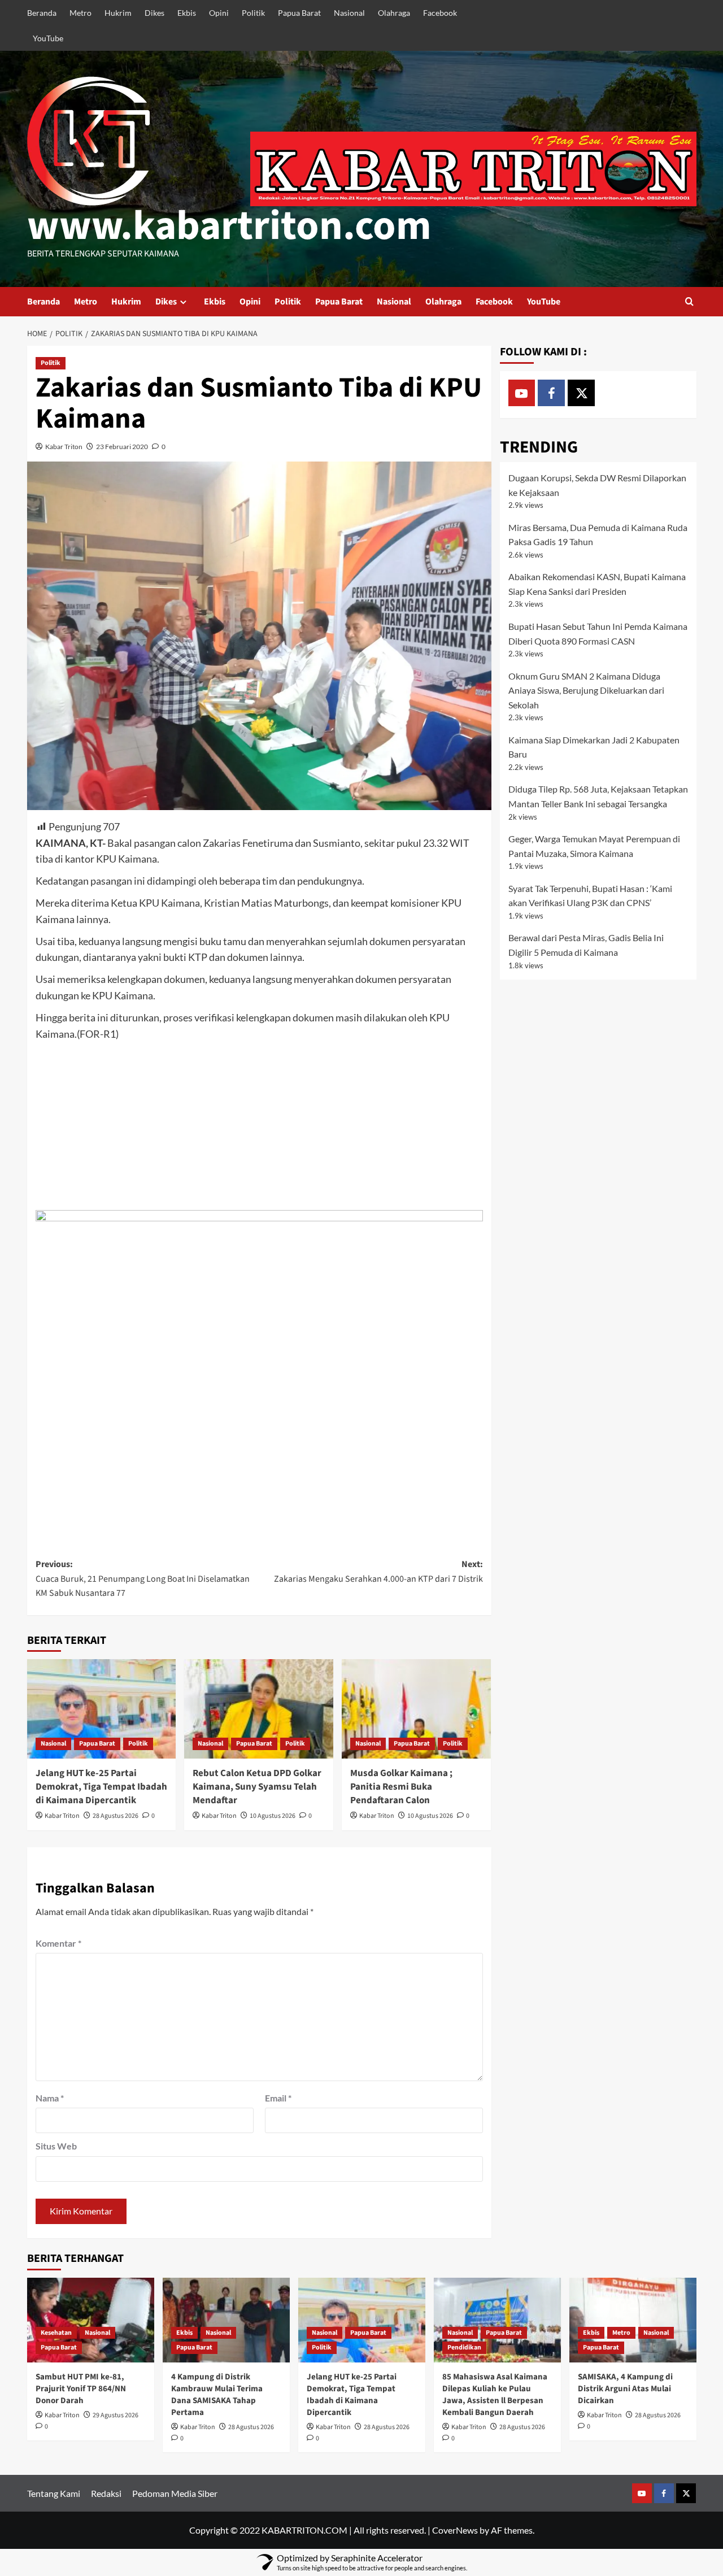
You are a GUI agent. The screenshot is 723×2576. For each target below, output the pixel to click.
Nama (50, 2098)
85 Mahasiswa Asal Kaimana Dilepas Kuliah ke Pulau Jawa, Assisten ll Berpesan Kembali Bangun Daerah (495, 2395)
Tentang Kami (54, 2493)
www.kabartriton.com (229, 226)
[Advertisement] (259, 1126)
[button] (689, 301)
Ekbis (187, 13)
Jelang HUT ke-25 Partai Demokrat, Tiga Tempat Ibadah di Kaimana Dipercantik (101, 1787)
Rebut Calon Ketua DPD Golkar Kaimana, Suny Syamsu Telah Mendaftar (257, 1787)
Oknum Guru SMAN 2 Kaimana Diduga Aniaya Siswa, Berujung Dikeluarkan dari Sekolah (586, 690)
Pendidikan (464, 2347)
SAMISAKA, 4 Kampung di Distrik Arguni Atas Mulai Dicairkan (625, 2389)
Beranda (42, 13)
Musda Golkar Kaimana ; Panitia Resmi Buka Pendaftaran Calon (401, 1787)
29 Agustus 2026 (116, 2415)
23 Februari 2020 (122, 447)
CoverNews (455, 2530)
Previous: (143, 1579)
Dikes (154, 13)
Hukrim (118, 13)
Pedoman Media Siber (175, 2493)
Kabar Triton (64, 447)
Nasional (349, 13)
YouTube (48, 38)
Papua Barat (299, 13)
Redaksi (106, 2493)
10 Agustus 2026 (273, 1816)
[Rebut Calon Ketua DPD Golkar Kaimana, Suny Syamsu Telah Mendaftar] (259, 1709)
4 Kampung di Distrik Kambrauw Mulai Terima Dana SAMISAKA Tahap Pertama (217, 2395)
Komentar (58, 1943)
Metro (80, 13)
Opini (219, 13)
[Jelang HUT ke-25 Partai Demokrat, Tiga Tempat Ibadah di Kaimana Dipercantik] (102, 1709)
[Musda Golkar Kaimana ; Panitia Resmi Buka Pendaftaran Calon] (416, 1709)
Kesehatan (56, 2333)
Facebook (440, 13)
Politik (253, 13)
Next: (378, 1572)
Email (278, 2098)
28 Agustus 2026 (116, 1816)
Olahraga (394, 13)
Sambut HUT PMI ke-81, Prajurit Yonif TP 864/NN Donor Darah (81, 2389)
